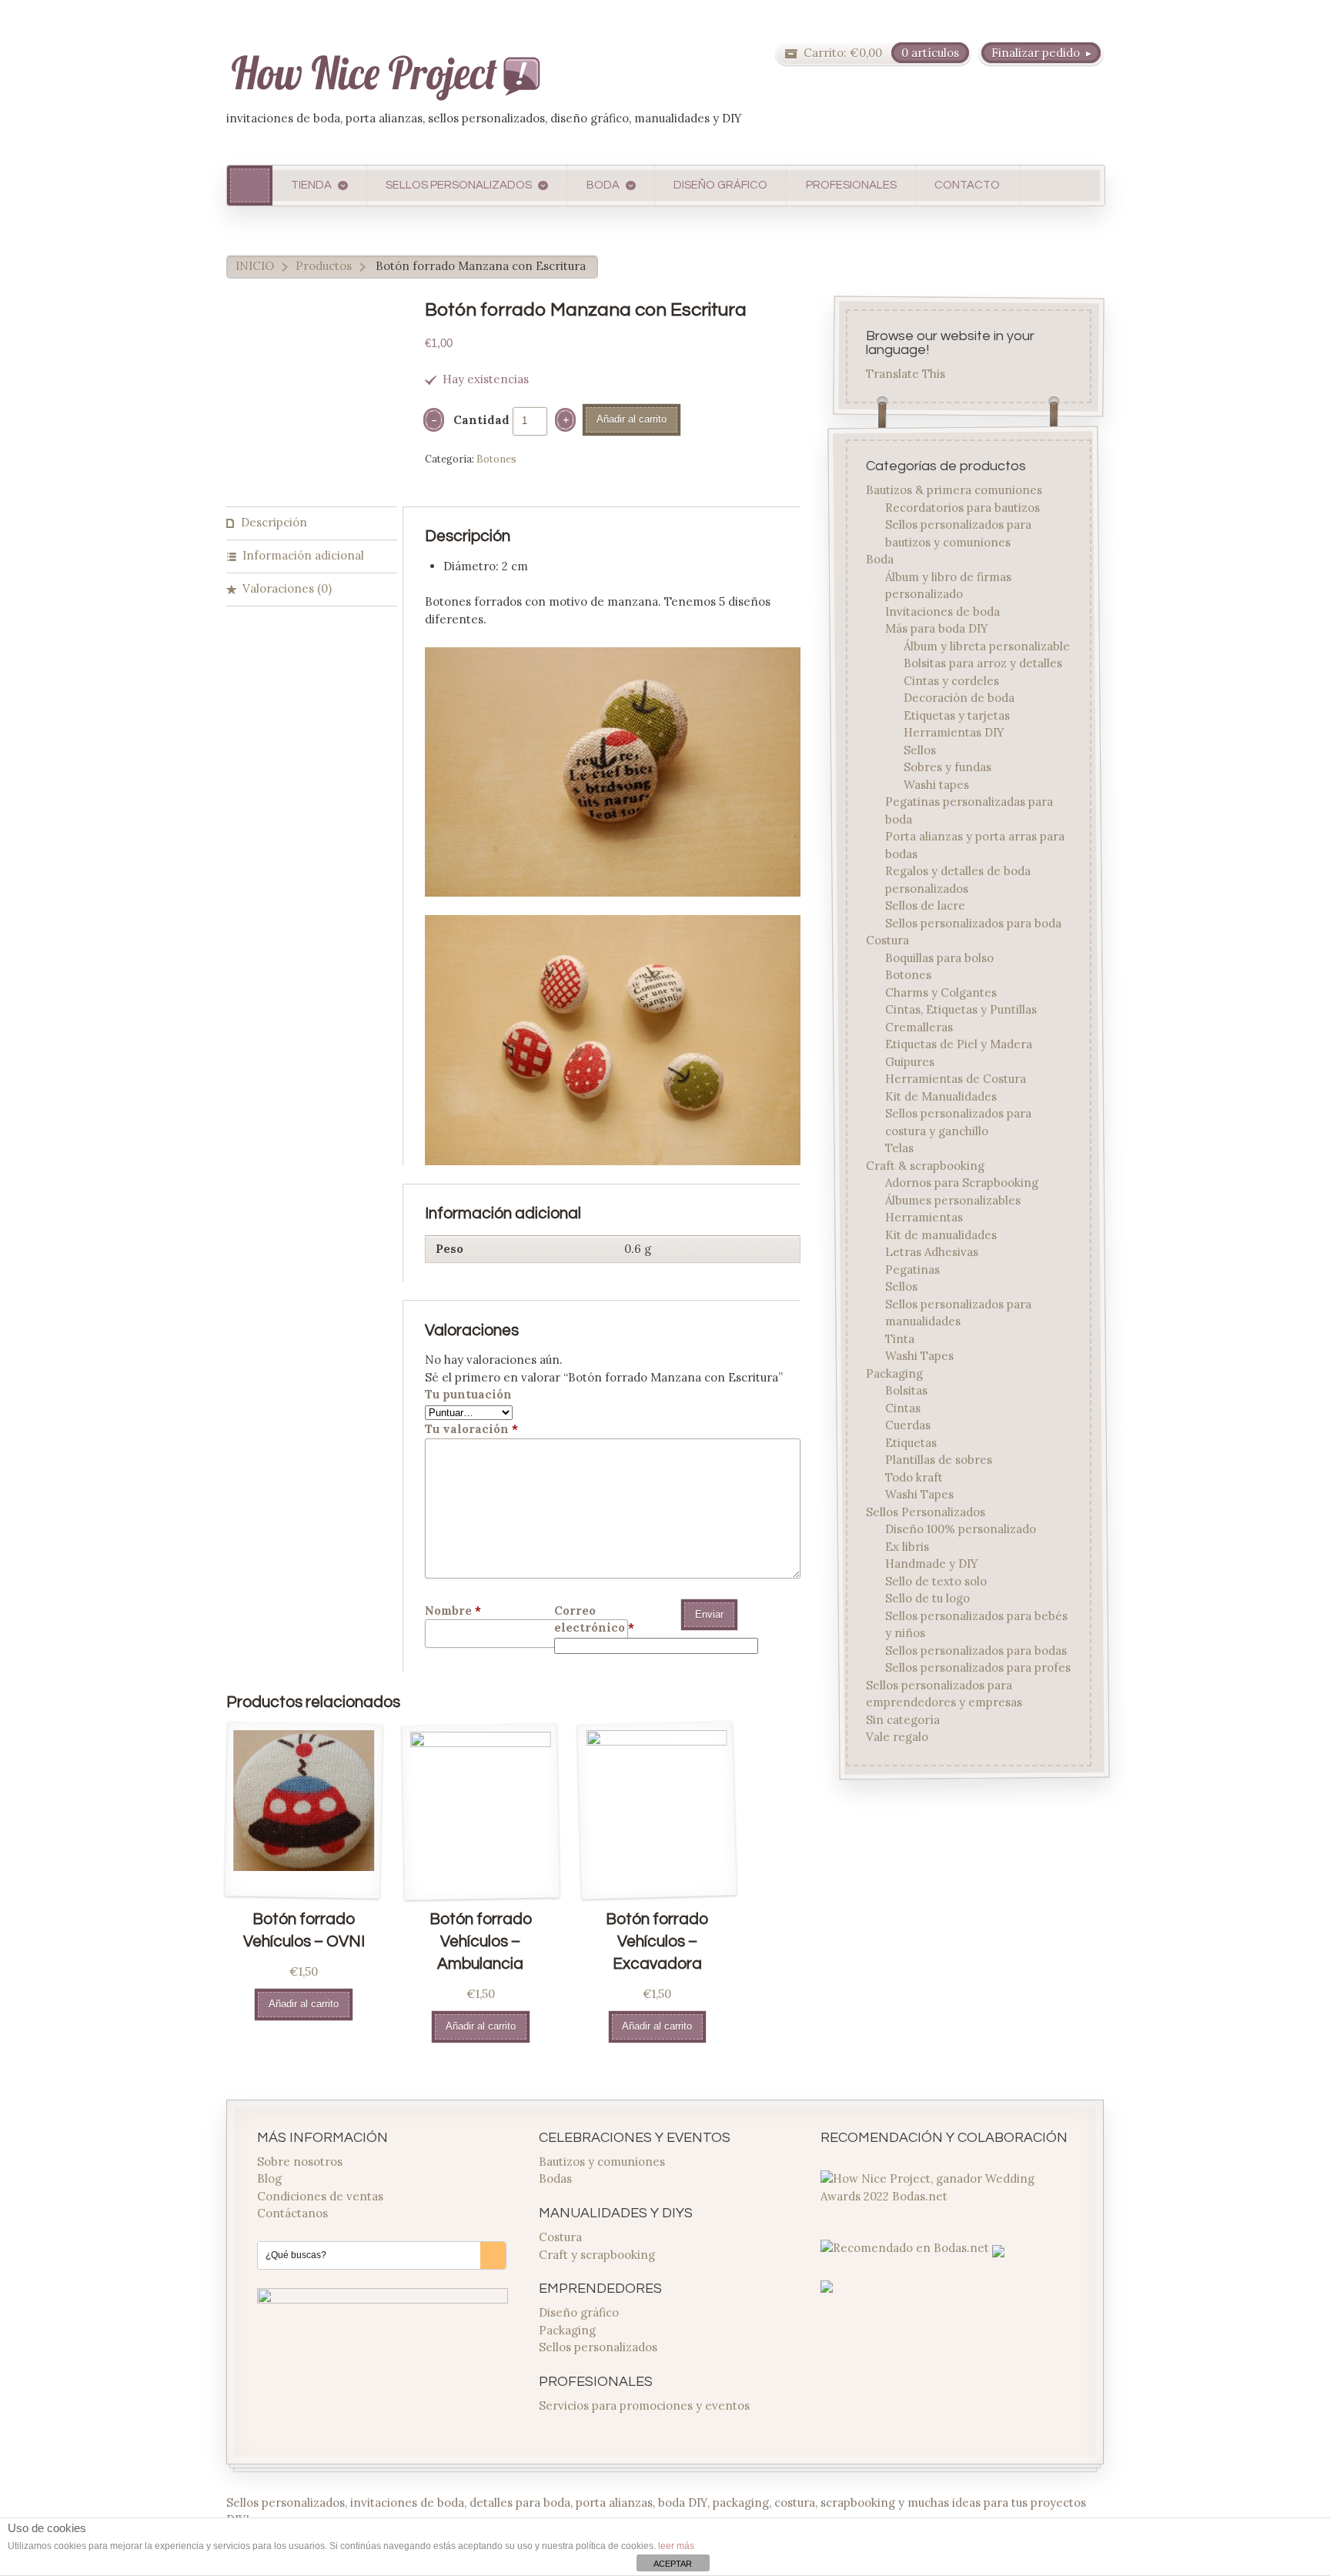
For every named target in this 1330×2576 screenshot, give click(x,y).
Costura (888, 941)
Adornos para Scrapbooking (962, 1183)
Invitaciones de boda (942, 611)
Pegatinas (912, 1270)
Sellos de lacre (925, 906)
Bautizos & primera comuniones (955, 491)
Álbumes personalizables (953, 1200)
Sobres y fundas (947, 768)
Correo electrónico (594, 1619)
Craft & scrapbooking (926, 1166)
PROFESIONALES (851, 185)
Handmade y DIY (932, 1564)
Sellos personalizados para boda (973, 923)
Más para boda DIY (937, 629)
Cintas (903, 1408)
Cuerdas (908, 1426)
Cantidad (481, 420)
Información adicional (303, 555)
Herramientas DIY (954, 733)
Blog (269, 2178)
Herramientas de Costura (956, 1079)
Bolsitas (906, 1391)
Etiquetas (911, 1443)
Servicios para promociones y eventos (644, 2406)
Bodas (555, 2178)
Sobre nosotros (300, 2162)
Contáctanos (292, 2213)
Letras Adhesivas (932, 1253)
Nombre (453, 1610)
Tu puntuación (468, 1394)
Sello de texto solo (936, 1581)
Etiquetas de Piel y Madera (959, 1045)
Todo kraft (914, 1477)
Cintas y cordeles (951, 681)
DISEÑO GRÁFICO (720, 185)
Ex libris (907, 1547)
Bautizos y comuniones (602, 2162)
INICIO (255, 266)
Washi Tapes (919, 1356)
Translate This (906, 374)
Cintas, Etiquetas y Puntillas (961, 1010)
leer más (676, 2546)
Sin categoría (904, 1720)
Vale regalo (898, 1737)
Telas (899, 1149)
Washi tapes (936, 785)
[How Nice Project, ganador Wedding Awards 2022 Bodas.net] (946, 2196)
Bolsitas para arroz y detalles (983, 664)
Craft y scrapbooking (597, 2255)
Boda (881, 560)
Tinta (900, 1339)
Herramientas (924, 1218)
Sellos (920, 750)
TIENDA (311, 185)
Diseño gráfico (579, 2312)
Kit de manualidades (941, 1235)
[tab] (312, 524)
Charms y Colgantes (941, 992)
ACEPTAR (673, 2564)
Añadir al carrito (632, 419)
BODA (603, 185)
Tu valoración (471, 1429)
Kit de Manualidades (941, 1096)
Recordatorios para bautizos (962, 508)
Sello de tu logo (927, 1599)
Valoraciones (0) (287, 588)
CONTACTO (967, 185)
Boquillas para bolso (939, 958)
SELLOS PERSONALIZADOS (459, 185)
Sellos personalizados (598, 2347)
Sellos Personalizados (926, 1512)
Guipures (910, 1062)
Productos (324, 266)
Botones (496, 459)
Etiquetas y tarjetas (957, 715)
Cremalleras (919, 1027)
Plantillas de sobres (939, 1460)
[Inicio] (250, 185)
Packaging (895, 1373)
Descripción (274, 522)
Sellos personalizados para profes (978, 1668)
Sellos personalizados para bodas (976, 1651)
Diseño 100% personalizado (961, 1530)
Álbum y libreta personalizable (987, 646)
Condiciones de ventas (320, 2196)
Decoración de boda (959, 698)
